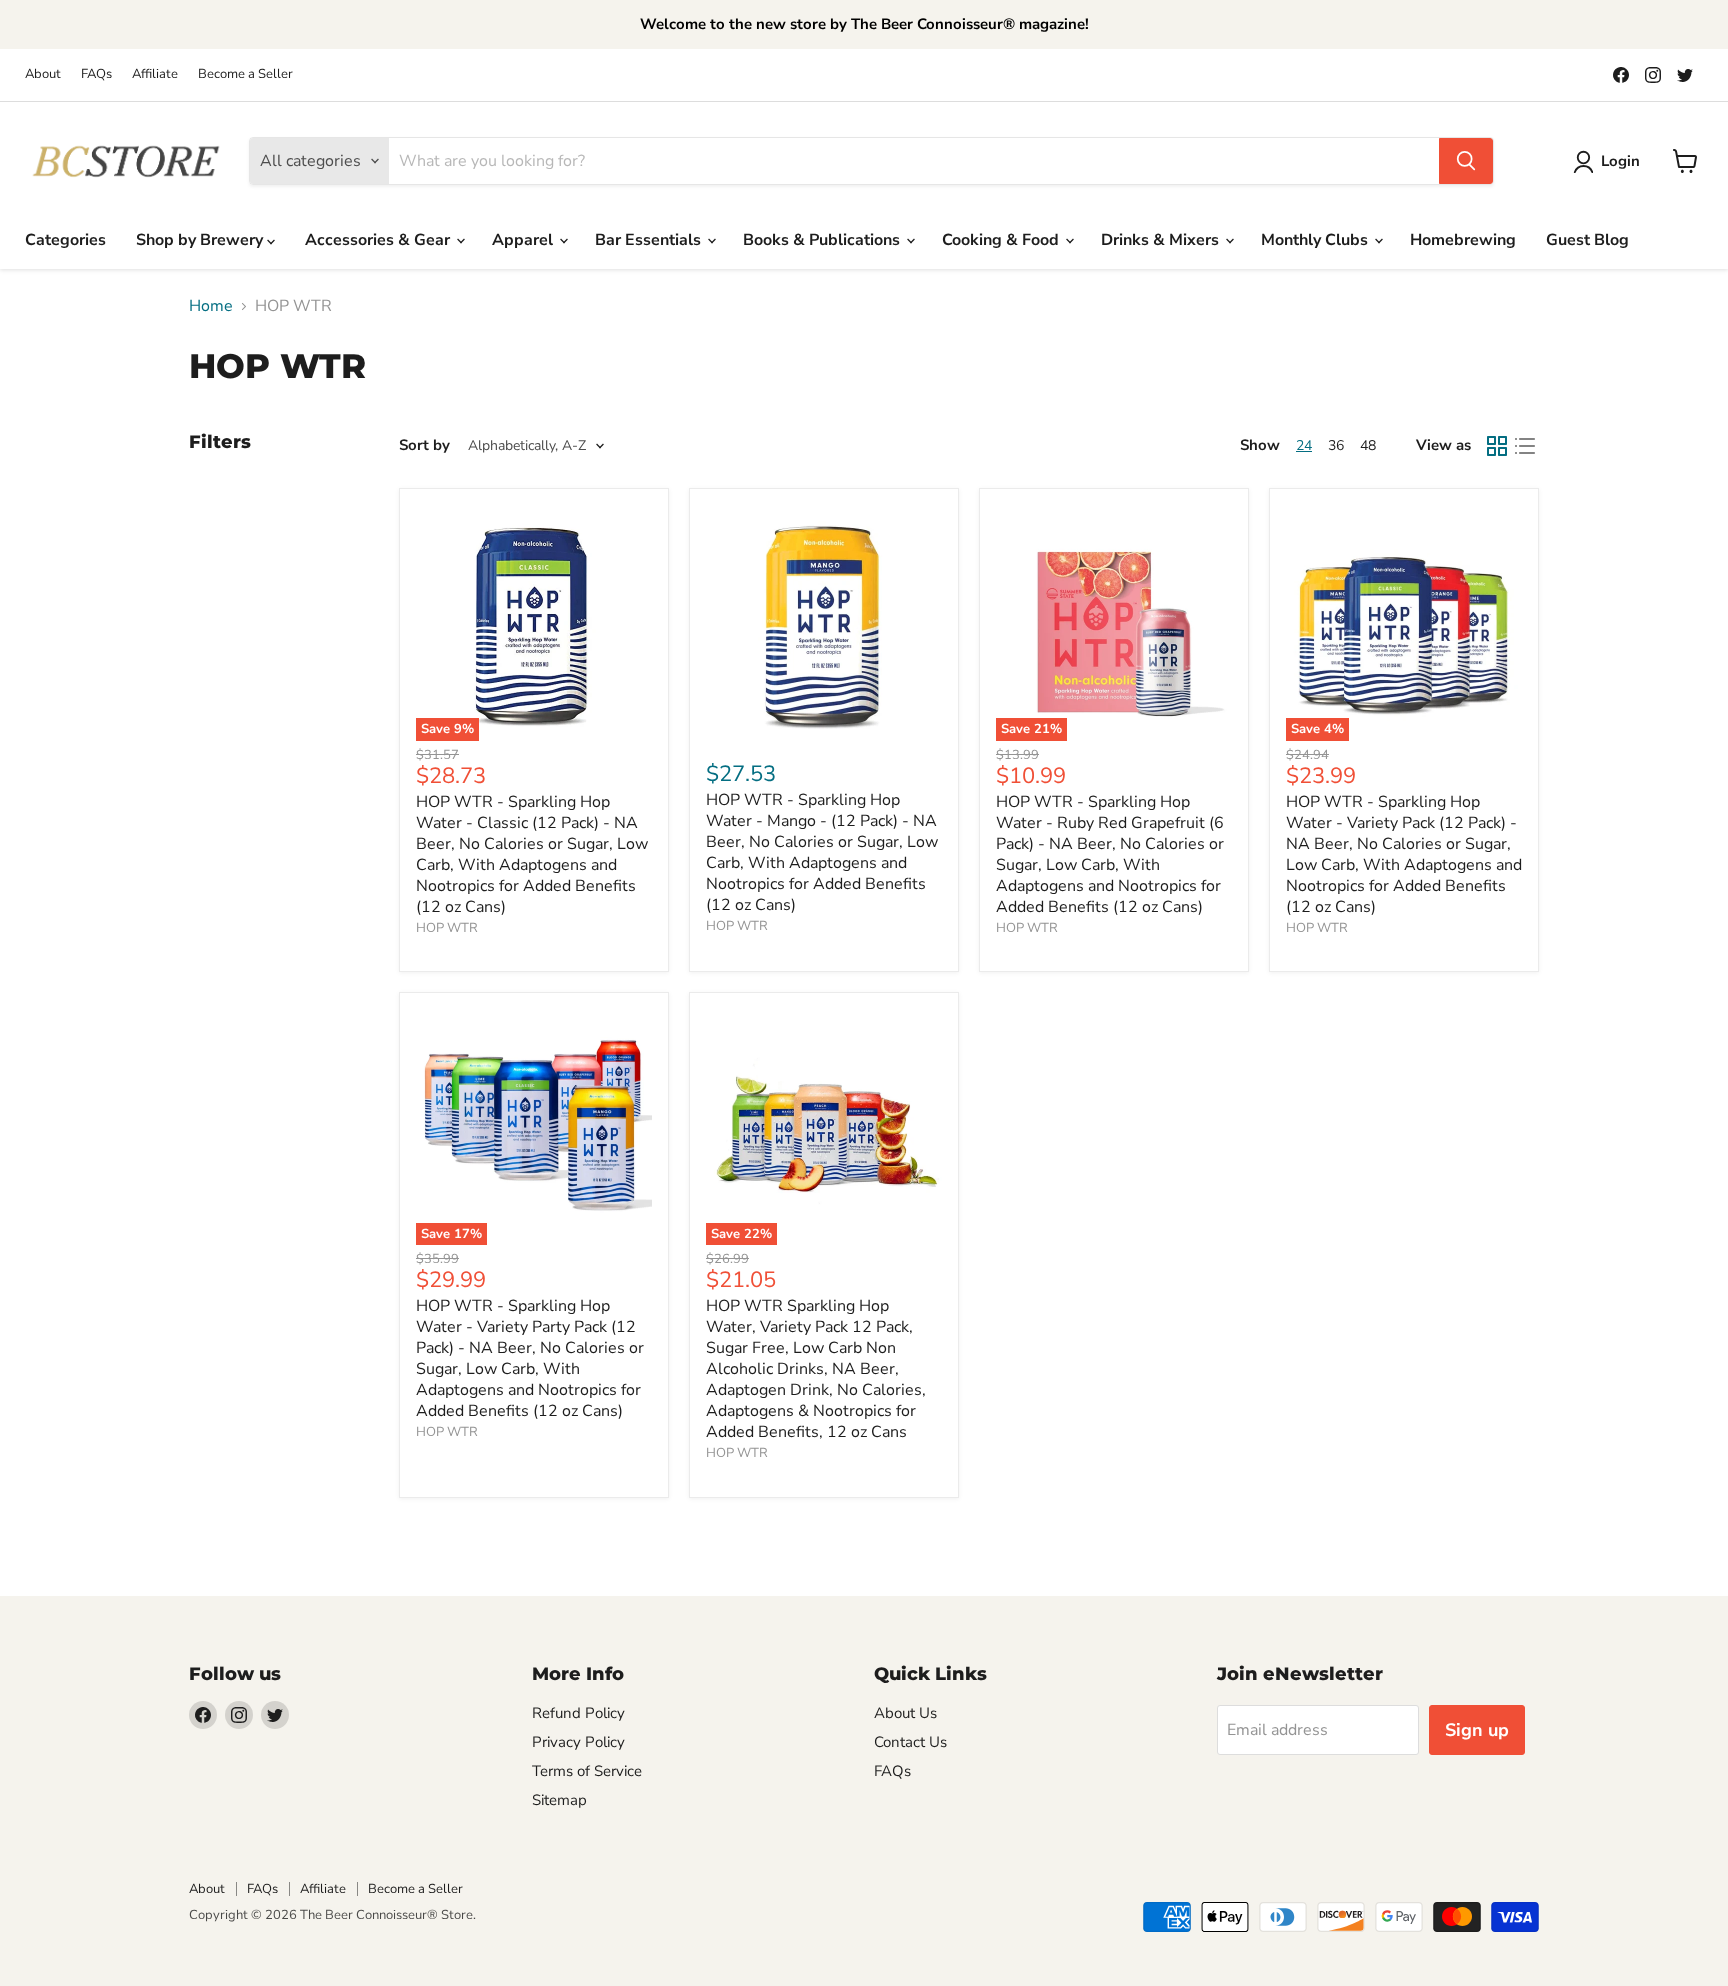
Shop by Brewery (201, 240)
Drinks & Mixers (1162, 240)
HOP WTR (447, 928)
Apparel (524, 240)
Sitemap (559, 1800)
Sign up (1477, 1730)
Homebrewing (1463, 240)
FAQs (96, 74)
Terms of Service (587, 1771)
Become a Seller (245, 74)
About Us (905, 1713)
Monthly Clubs (1316, 240)
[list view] (1525, 446)
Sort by (424, 445)
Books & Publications (823, 240)
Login (1620, 161)
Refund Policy (578, 1713)
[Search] (1466, 161)
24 (1304, 445)
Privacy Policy (578, 1742)
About (43, 74)
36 (1336, 445)
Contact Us (910, 1742)
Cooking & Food (1002, 240)
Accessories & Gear (379, 240)
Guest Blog (1587, 240)
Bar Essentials (650, 240)
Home (211, 306)
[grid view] (1497, 446)
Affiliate (155, 74)
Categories (65, 240)
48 (1368, 445)
